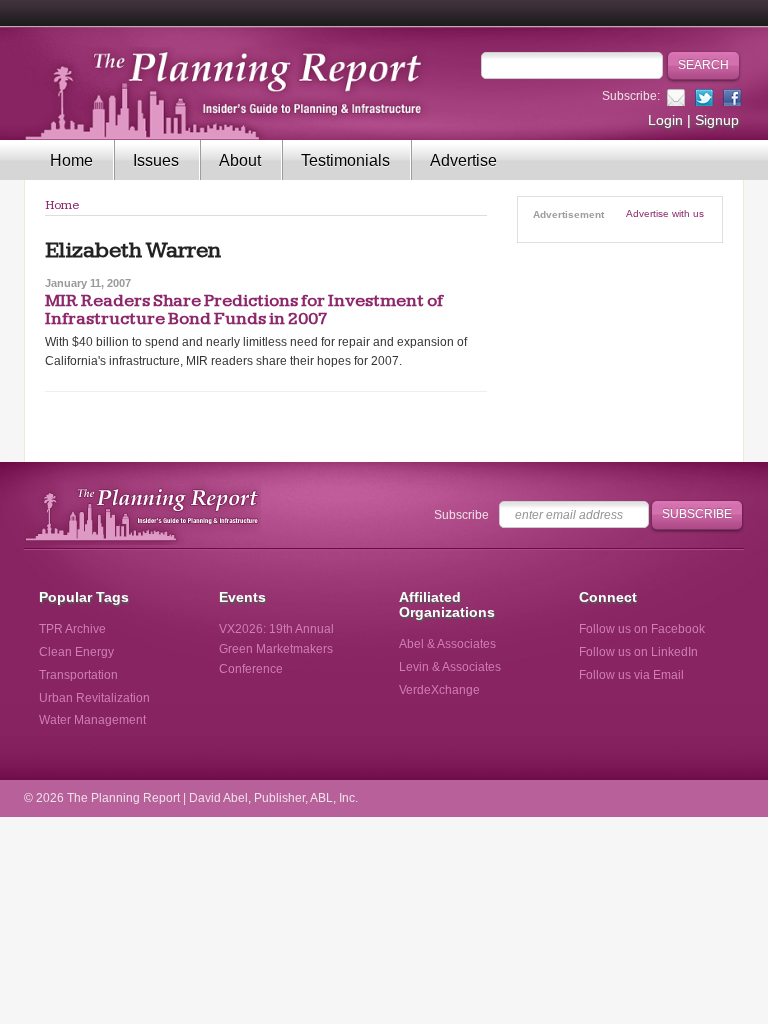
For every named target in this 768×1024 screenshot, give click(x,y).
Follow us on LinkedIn (638, 652)
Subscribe (461, 515)
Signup (717, 120)
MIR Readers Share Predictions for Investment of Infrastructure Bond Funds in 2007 (244, 309)
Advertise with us (665, 213)
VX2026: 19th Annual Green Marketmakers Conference (276, 649)
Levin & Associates (450, 667)
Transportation (78, 675)
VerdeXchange (439, 690)
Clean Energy (76, 652)
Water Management (92, 720)
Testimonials (345, 160)
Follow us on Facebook (642, 629)
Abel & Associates (447, 644)
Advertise (463, 160)
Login (665, 120)
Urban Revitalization (94, 698)
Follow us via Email (631, 675)
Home (71, 160)
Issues (156, 160)
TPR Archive (72, 629)
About (240, 160)
